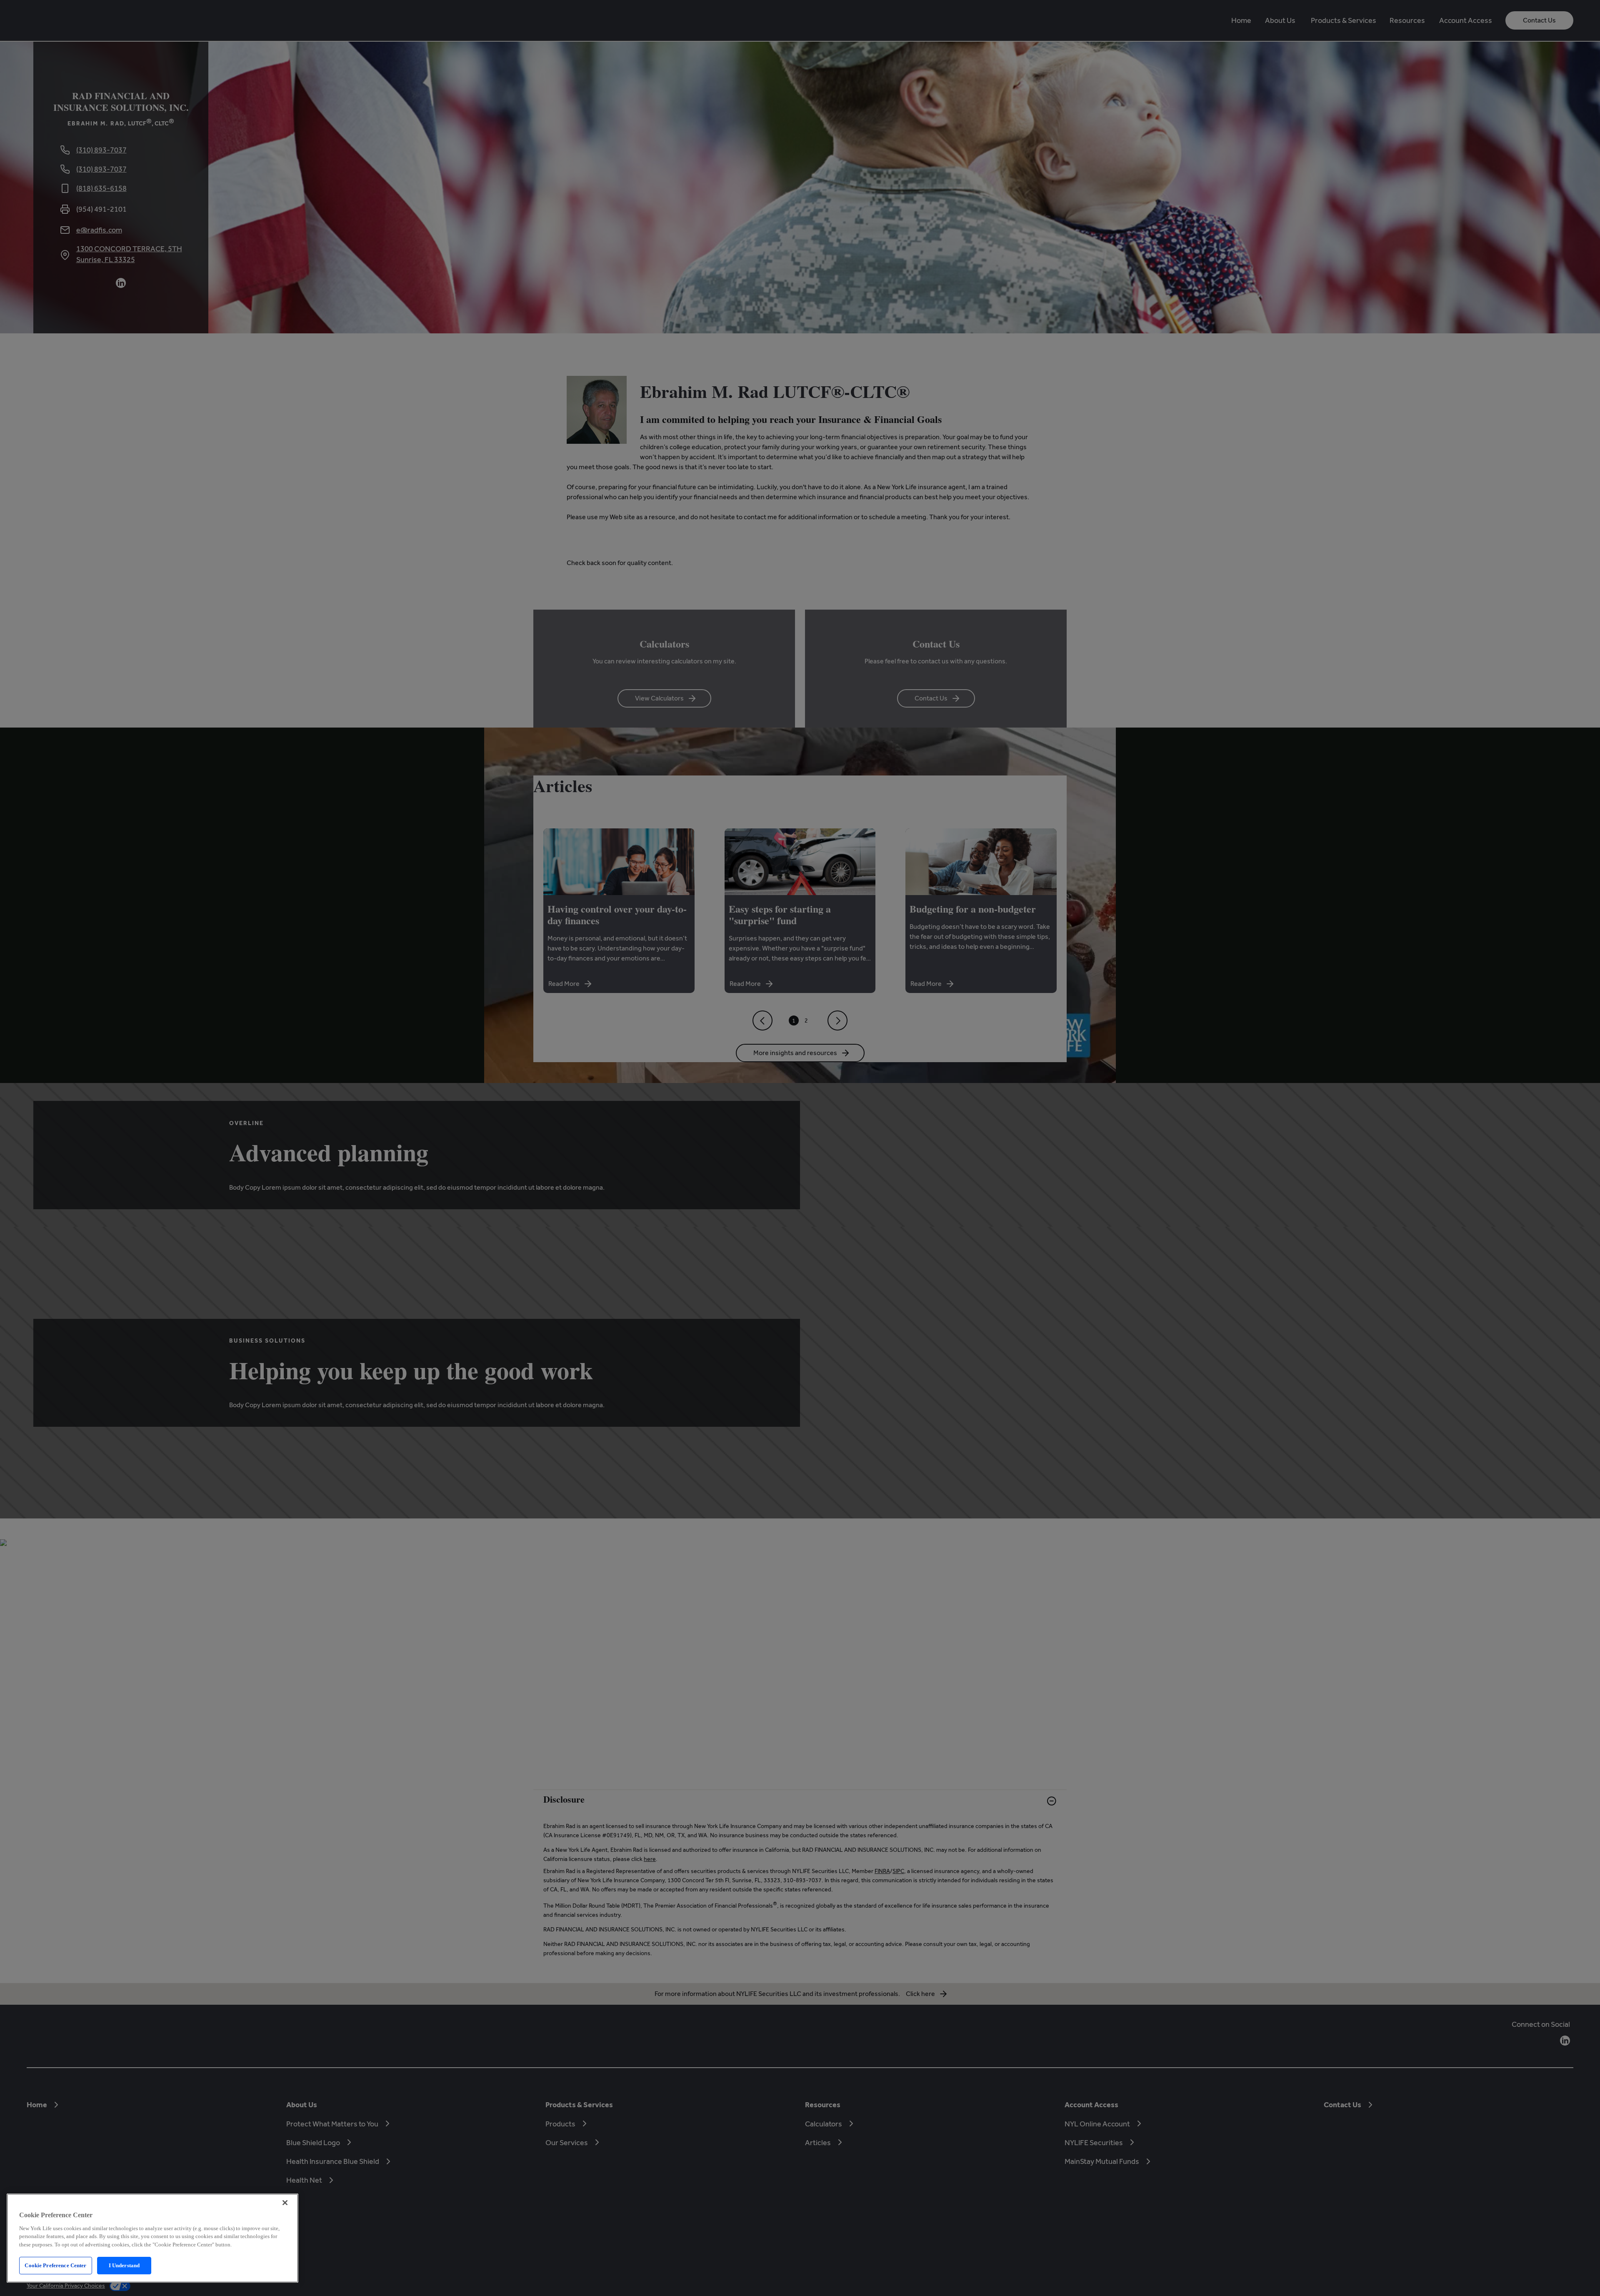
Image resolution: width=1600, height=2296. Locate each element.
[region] (152, 2238)
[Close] (285, 2203)
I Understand (124, 2265)
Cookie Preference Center (55, 2265)
